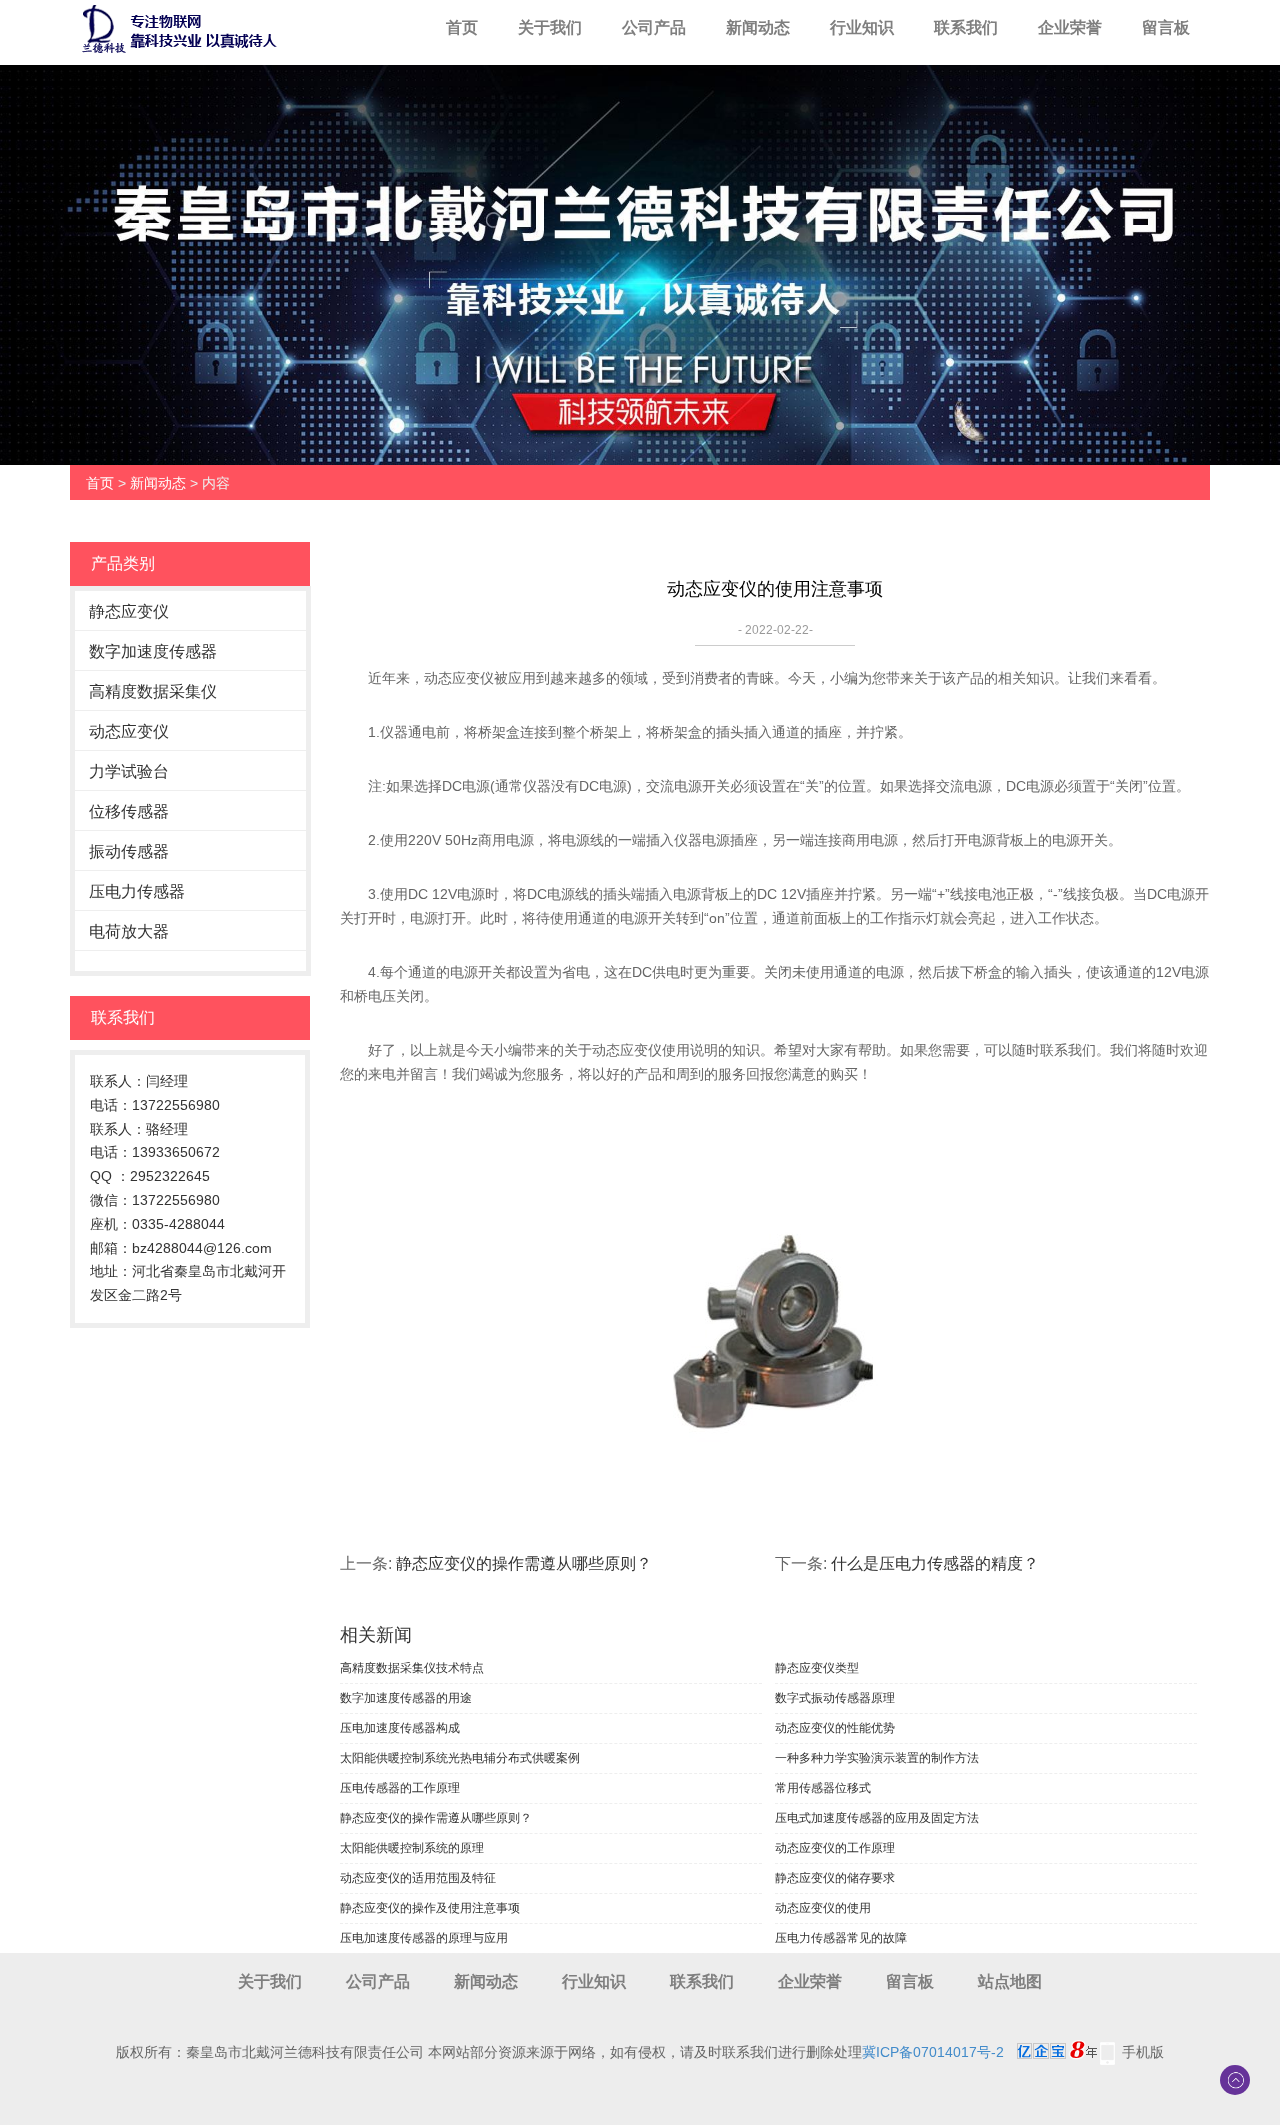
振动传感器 (129, 851)
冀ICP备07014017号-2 (933, 2052)
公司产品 (654, 27)
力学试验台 (129, 771)
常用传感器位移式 (823, 1788)
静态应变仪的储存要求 (835, 1878)
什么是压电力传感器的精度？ (935, 1563)
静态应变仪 (129, 611)
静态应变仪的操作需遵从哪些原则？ (524, 1563)
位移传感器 (129, 811)
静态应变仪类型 (817, 1668)
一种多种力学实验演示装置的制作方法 (877, 1758)
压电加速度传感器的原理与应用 (424, 1938)
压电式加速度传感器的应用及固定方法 (877, 1818)
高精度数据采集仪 (153, 691)
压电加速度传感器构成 (400, 1728)
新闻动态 (758, 27)
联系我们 (966, 27)
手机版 (1143, 2052)
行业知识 (862, 27)
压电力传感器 (137, 891)
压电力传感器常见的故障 (841, 1938)
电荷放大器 (129, 931)
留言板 (1166, 27)
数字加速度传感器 (153, 651)
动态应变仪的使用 (823, 1908)
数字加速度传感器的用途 (406, 1698)
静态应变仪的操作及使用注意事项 (430, 1908)
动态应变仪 (129, 731)
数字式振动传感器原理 (835, 1698)
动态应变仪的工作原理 (835, 1848)
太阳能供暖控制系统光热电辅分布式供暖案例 (460, 1758)
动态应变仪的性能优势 (835, 1728)
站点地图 (1010, 1981)
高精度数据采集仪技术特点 (412, 1668)
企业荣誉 (1070, 27)
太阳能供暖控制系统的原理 (412, 1848)
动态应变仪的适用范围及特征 (418, 1878)
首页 (462, 27)
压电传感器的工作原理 (400, 1788)
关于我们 (550, 27)
